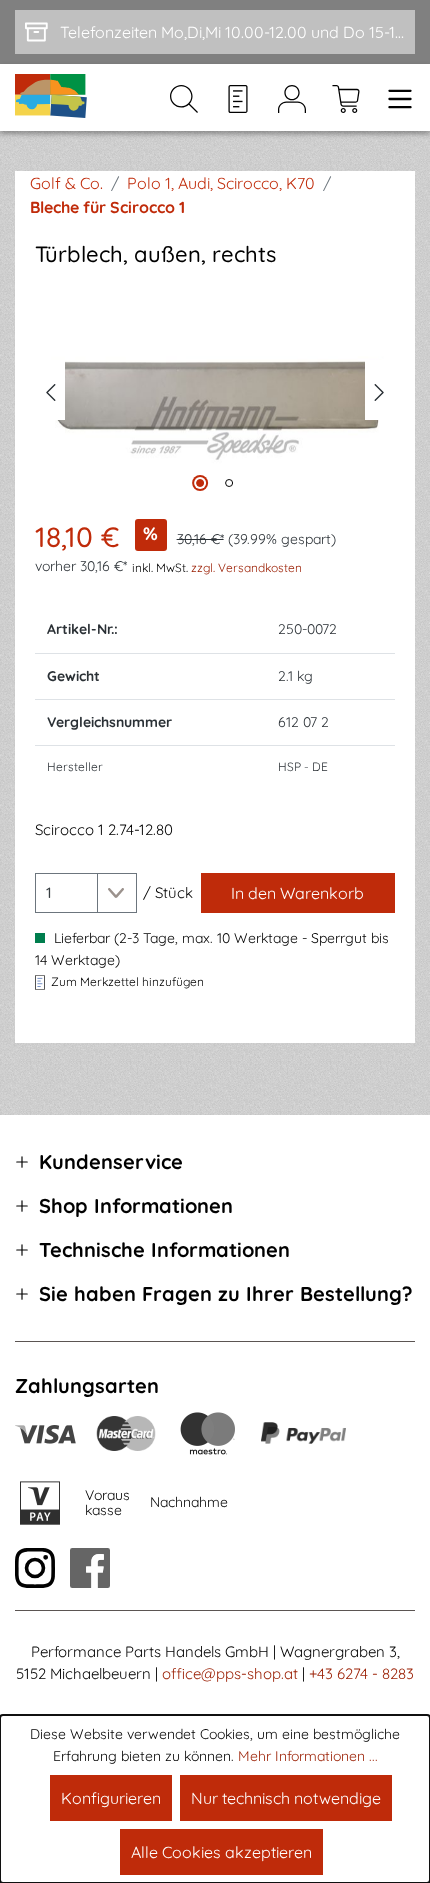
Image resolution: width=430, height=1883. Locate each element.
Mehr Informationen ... (308, 1756)
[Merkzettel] (238, 98)
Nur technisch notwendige (286, 1798)
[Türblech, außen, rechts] (215, 390)
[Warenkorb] (346, 98)
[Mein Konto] (292, 98)
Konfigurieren (111, 1798)
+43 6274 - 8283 (361, 1673)
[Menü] (394, 98)
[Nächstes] (380, 390)
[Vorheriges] (50, 390)
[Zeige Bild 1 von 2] (200, 483)
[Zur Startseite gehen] (52, 97)
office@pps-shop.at (230, 1673)
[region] (215, 390)
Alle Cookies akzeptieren (221, 1852)
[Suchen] (184, 98)
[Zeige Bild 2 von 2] (229, 483)
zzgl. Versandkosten (246, 567)
